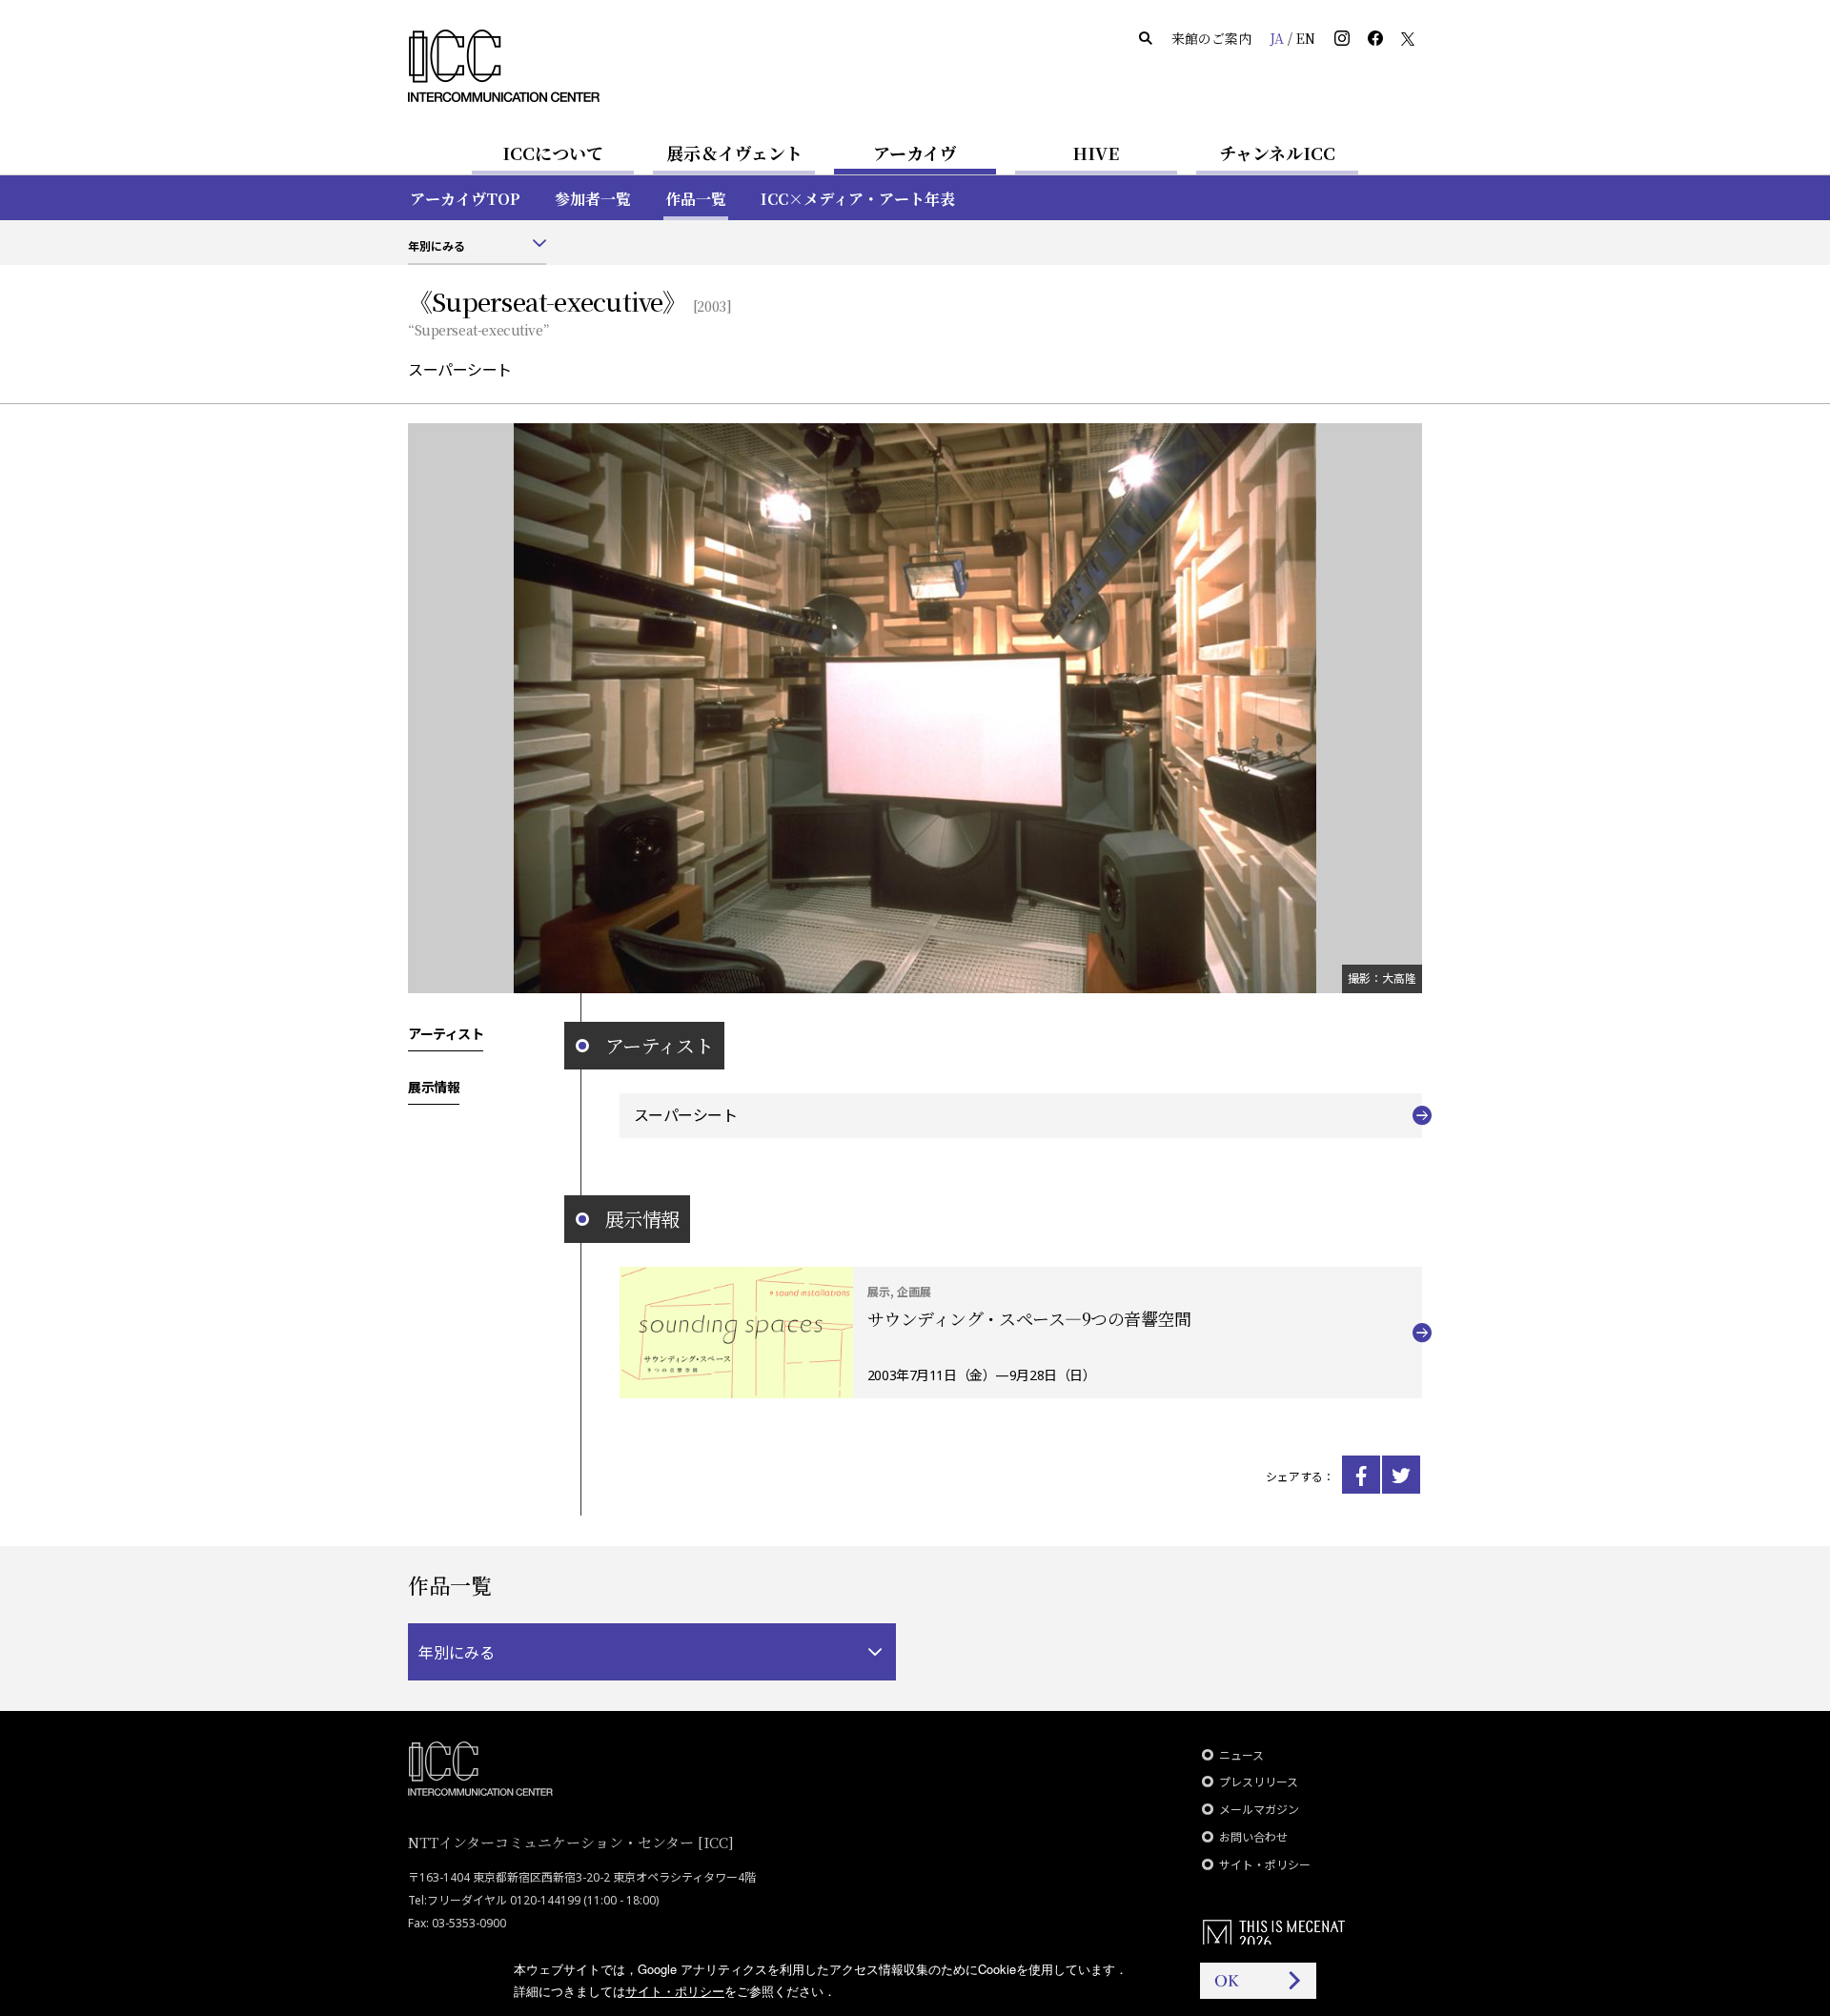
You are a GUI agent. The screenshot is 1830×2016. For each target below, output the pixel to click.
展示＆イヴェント (734, 153)
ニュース (1241, 1755)
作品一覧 (696, 199)
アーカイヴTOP (465, 199)
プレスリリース (1259, 1782)
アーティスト (446, 1033)
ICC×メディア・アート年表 (858, 199)
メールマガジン (1259, 1810)
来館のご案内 (1211, 38)
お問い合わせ (1253, 1837)
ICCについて (553, 153)
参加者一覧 (593, 199)
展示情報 (434, 1087)
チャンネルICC (1277, 153)
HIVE (1096, 153)
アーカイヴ (915, 153)
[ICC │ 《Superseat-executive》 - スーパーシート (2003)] (1361, 1475)
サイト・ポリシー (1265, 1865)
